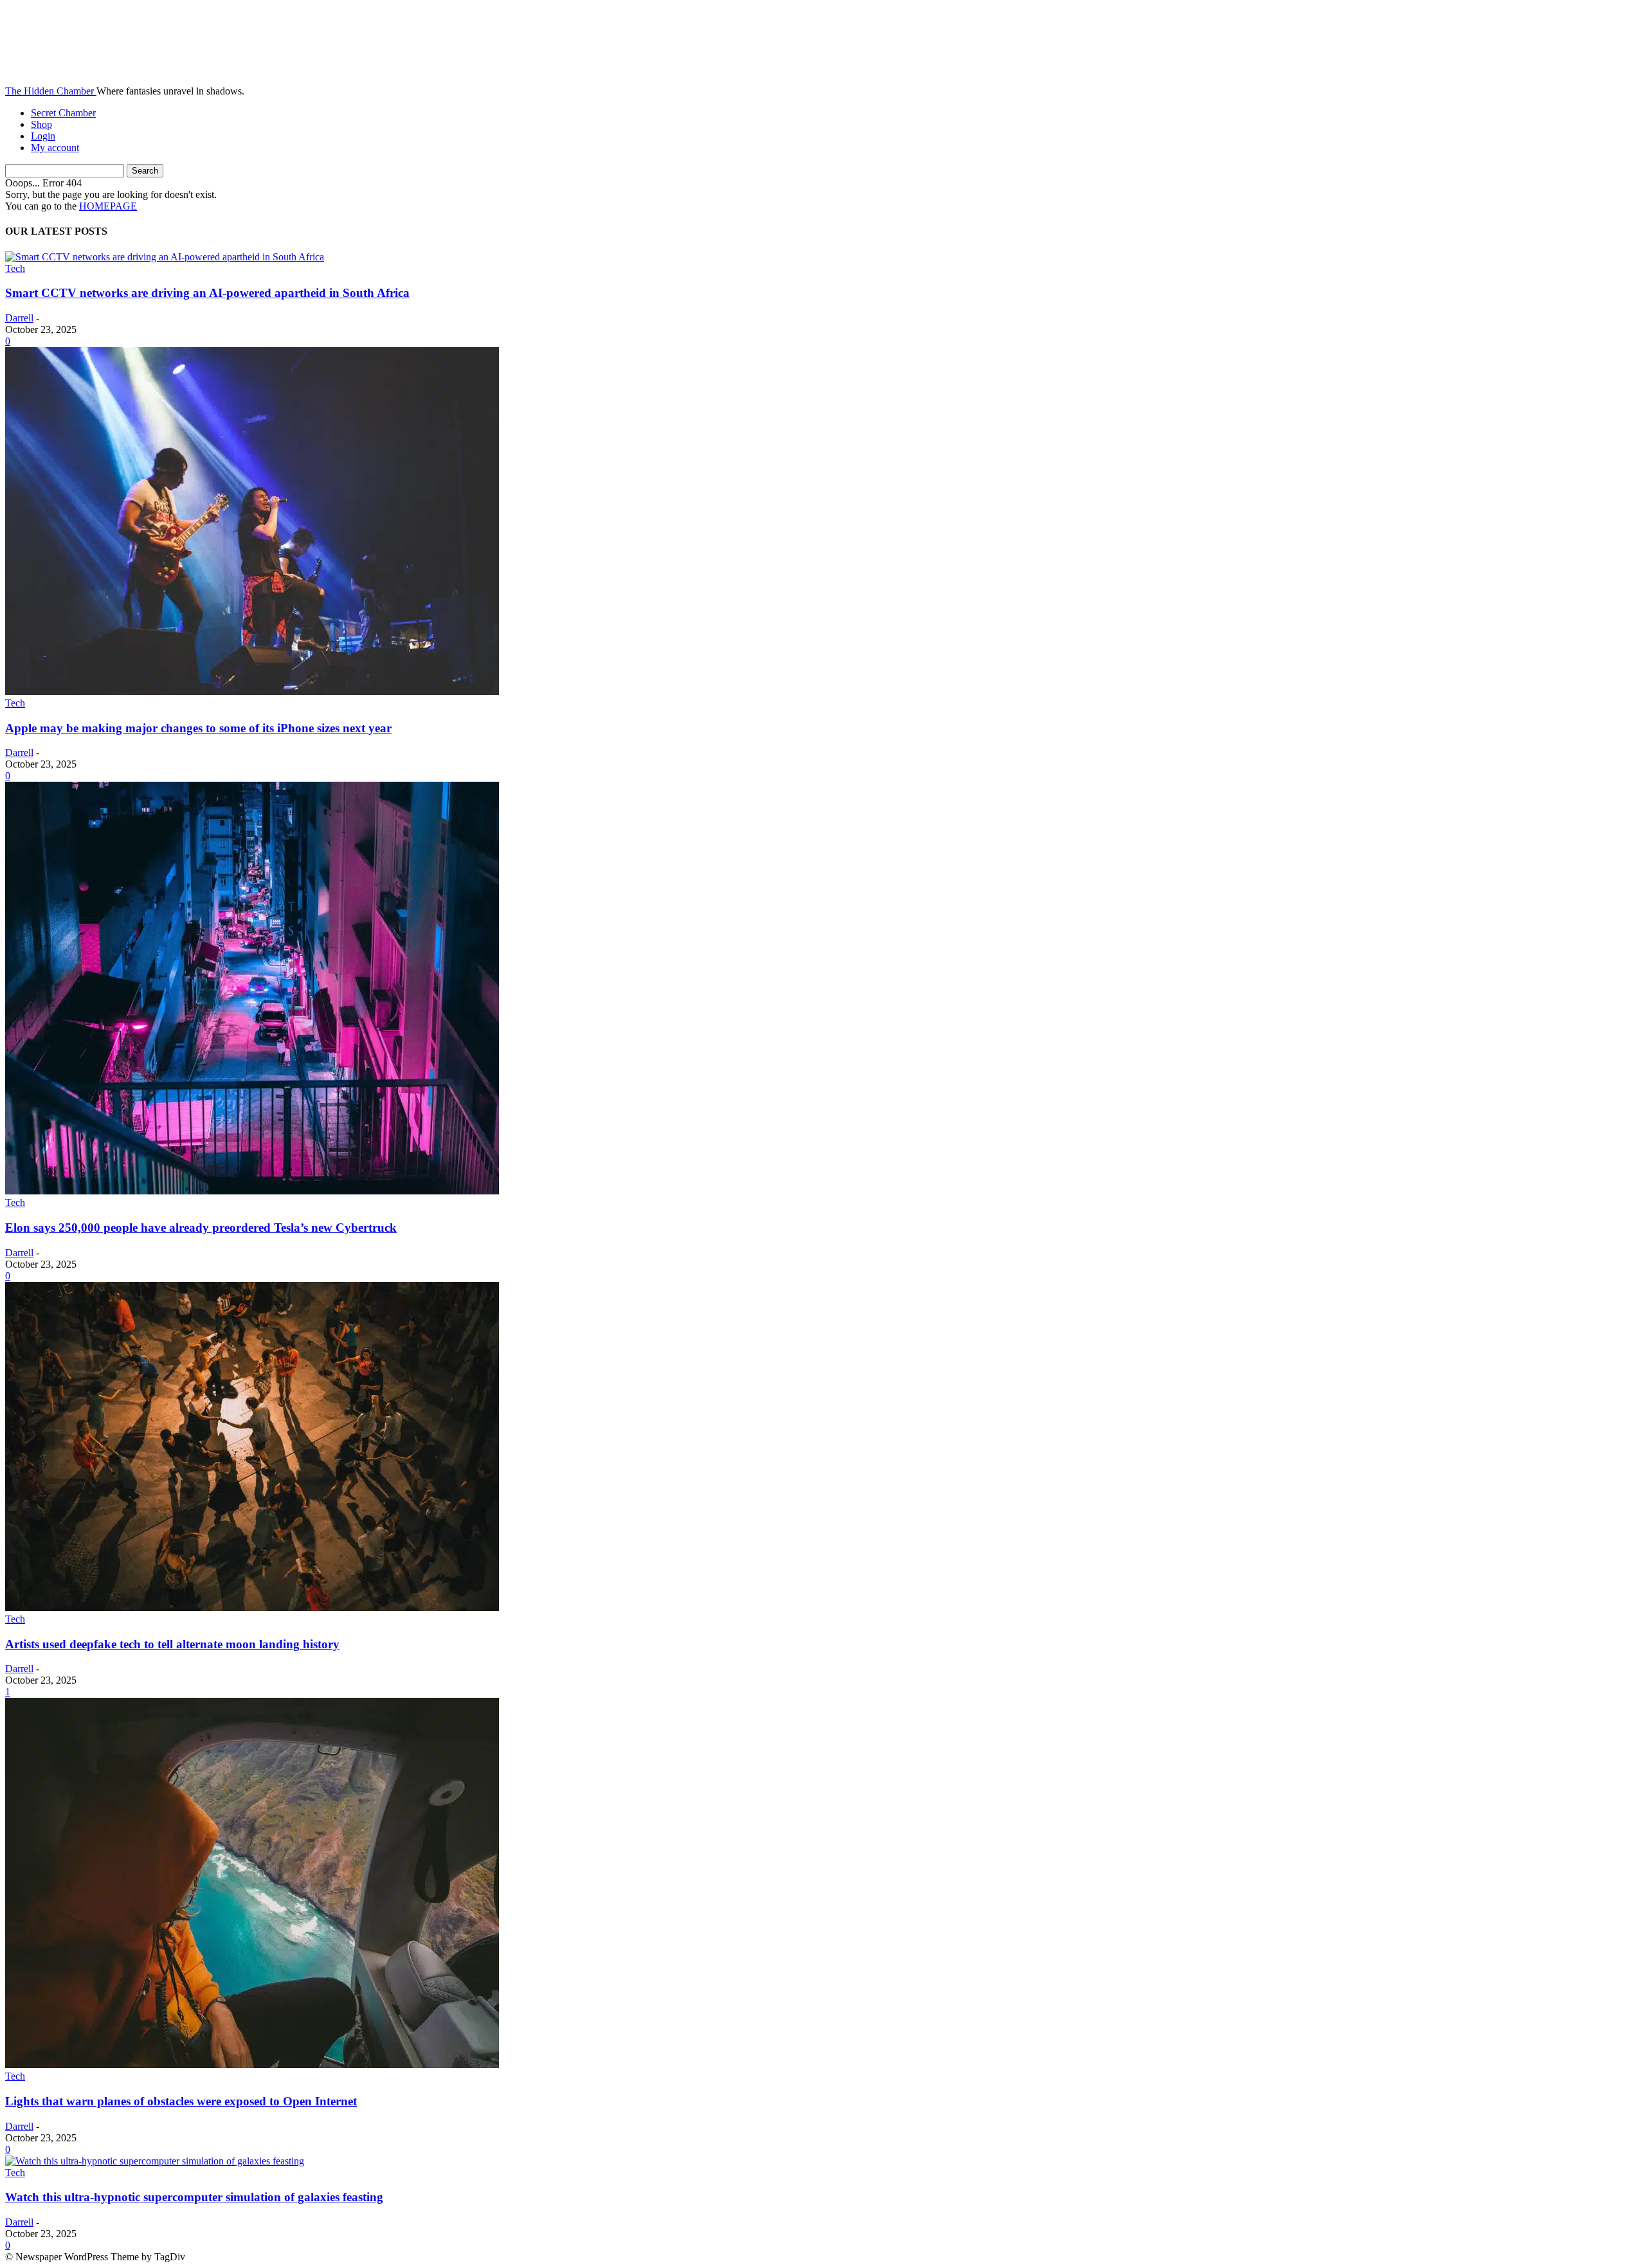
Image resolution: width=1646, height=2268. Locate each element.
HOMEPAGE (108, 206)
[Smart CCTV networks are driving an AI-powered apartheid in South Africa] (165, 257)
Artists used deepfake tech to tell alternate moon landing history (172, 1644)
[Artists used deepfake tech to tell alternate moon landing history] (252, 1607)
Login (43, 136)
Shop (41, 124)
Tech (15, 268)
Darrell (19, 318)
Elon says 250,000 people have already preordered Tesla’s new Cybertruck (201, 1228)
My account (55, 148)
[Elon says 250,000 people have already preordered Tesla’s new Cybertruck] (252, 1191)
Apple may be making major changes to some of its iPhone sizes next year (198, 728)
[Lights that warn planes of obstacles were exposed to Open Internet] (252, 2065)
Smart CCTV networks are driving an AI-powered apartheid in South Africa (207, 293)
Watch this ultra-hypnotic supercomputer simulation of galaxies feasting (194, 2197)
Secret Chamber (63, 113)
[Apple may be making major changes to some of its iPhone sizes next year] (252, 691)
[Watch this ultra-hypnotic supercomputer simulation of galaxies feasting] (155, 2161)
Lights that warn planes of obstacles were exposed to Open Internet (181, 2101)
